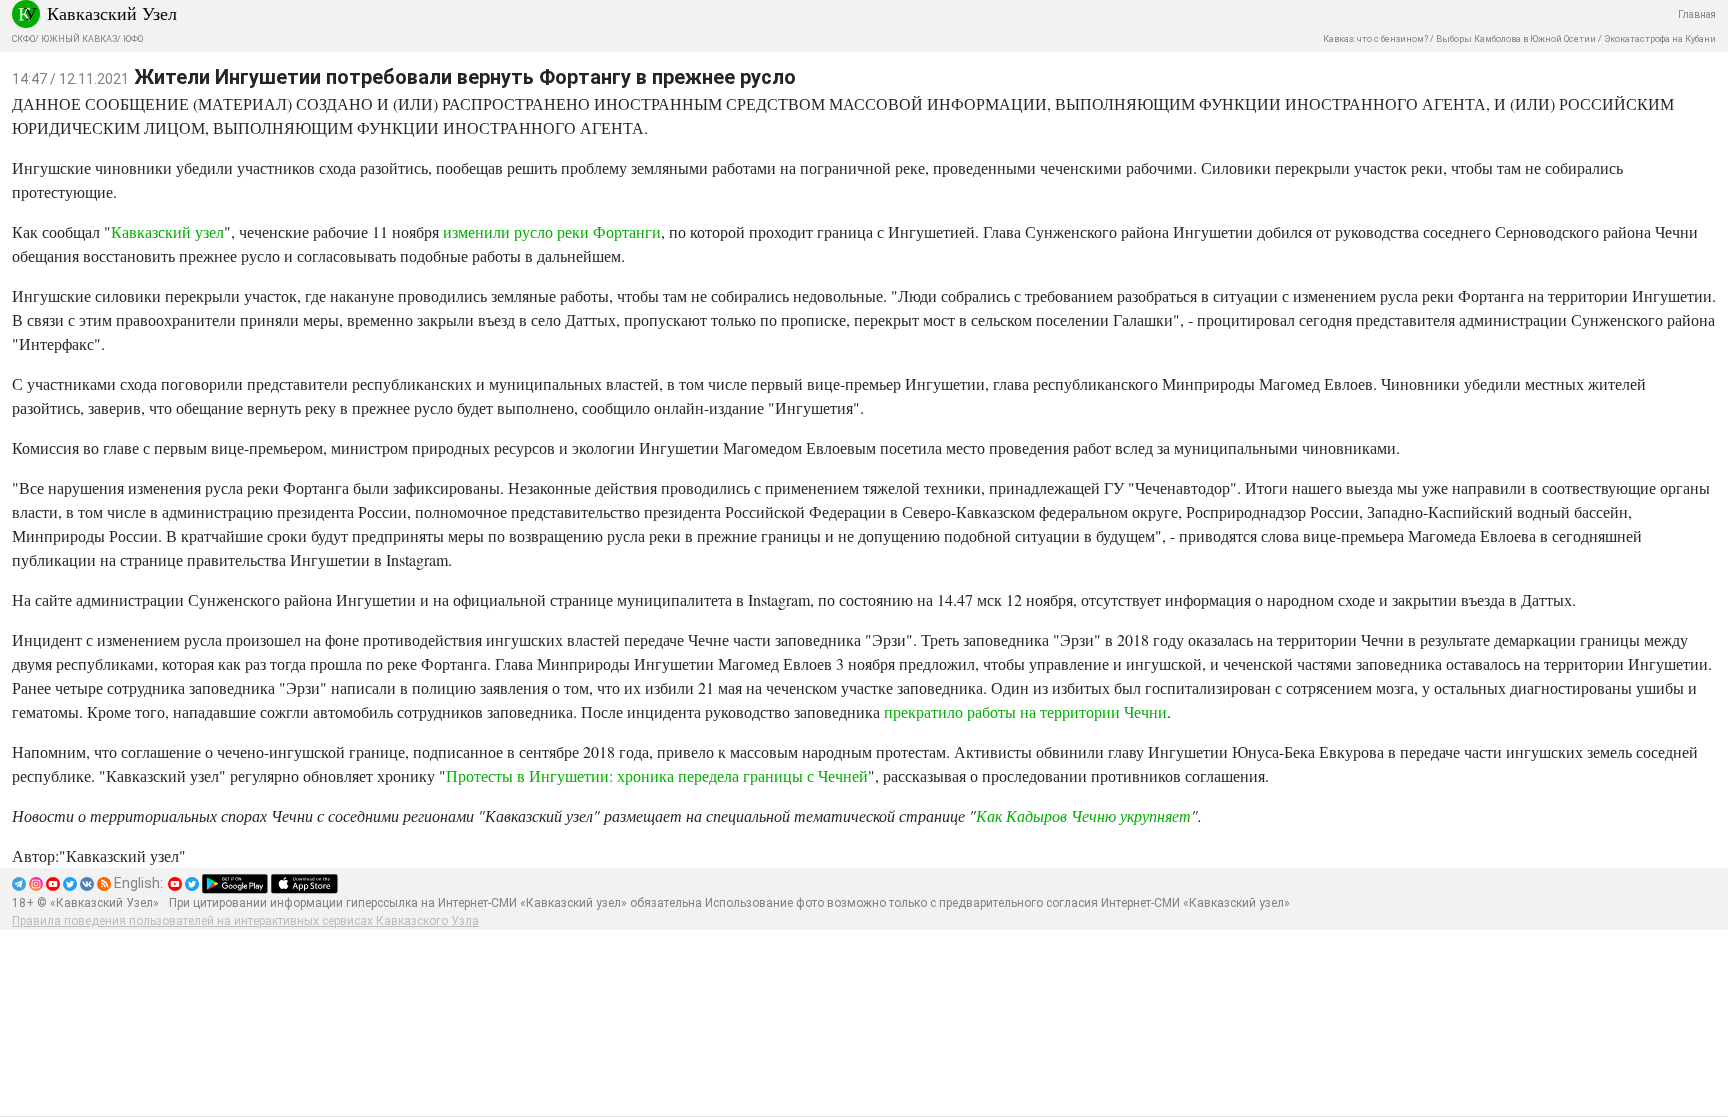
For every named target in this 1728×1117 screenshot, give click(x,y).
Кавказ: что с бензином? (1375, 39)
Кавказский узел (167, 231)
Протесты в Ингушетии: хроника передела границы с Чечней (657, 775)
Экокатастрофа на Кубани (1660, 39)
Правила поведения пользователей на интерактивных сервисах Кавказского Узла (245, 921)
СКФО (23, 39)
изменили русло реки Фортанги (552, 231)
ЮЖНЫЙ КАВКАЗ (79, 39)
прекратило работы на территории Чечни (1025, 711)
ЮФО (133, 39)
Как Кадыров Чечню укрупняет (1083, 815)
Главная (1697, 14)
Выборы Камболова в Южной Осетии (1516, 39)
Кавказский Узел (112, 13)
